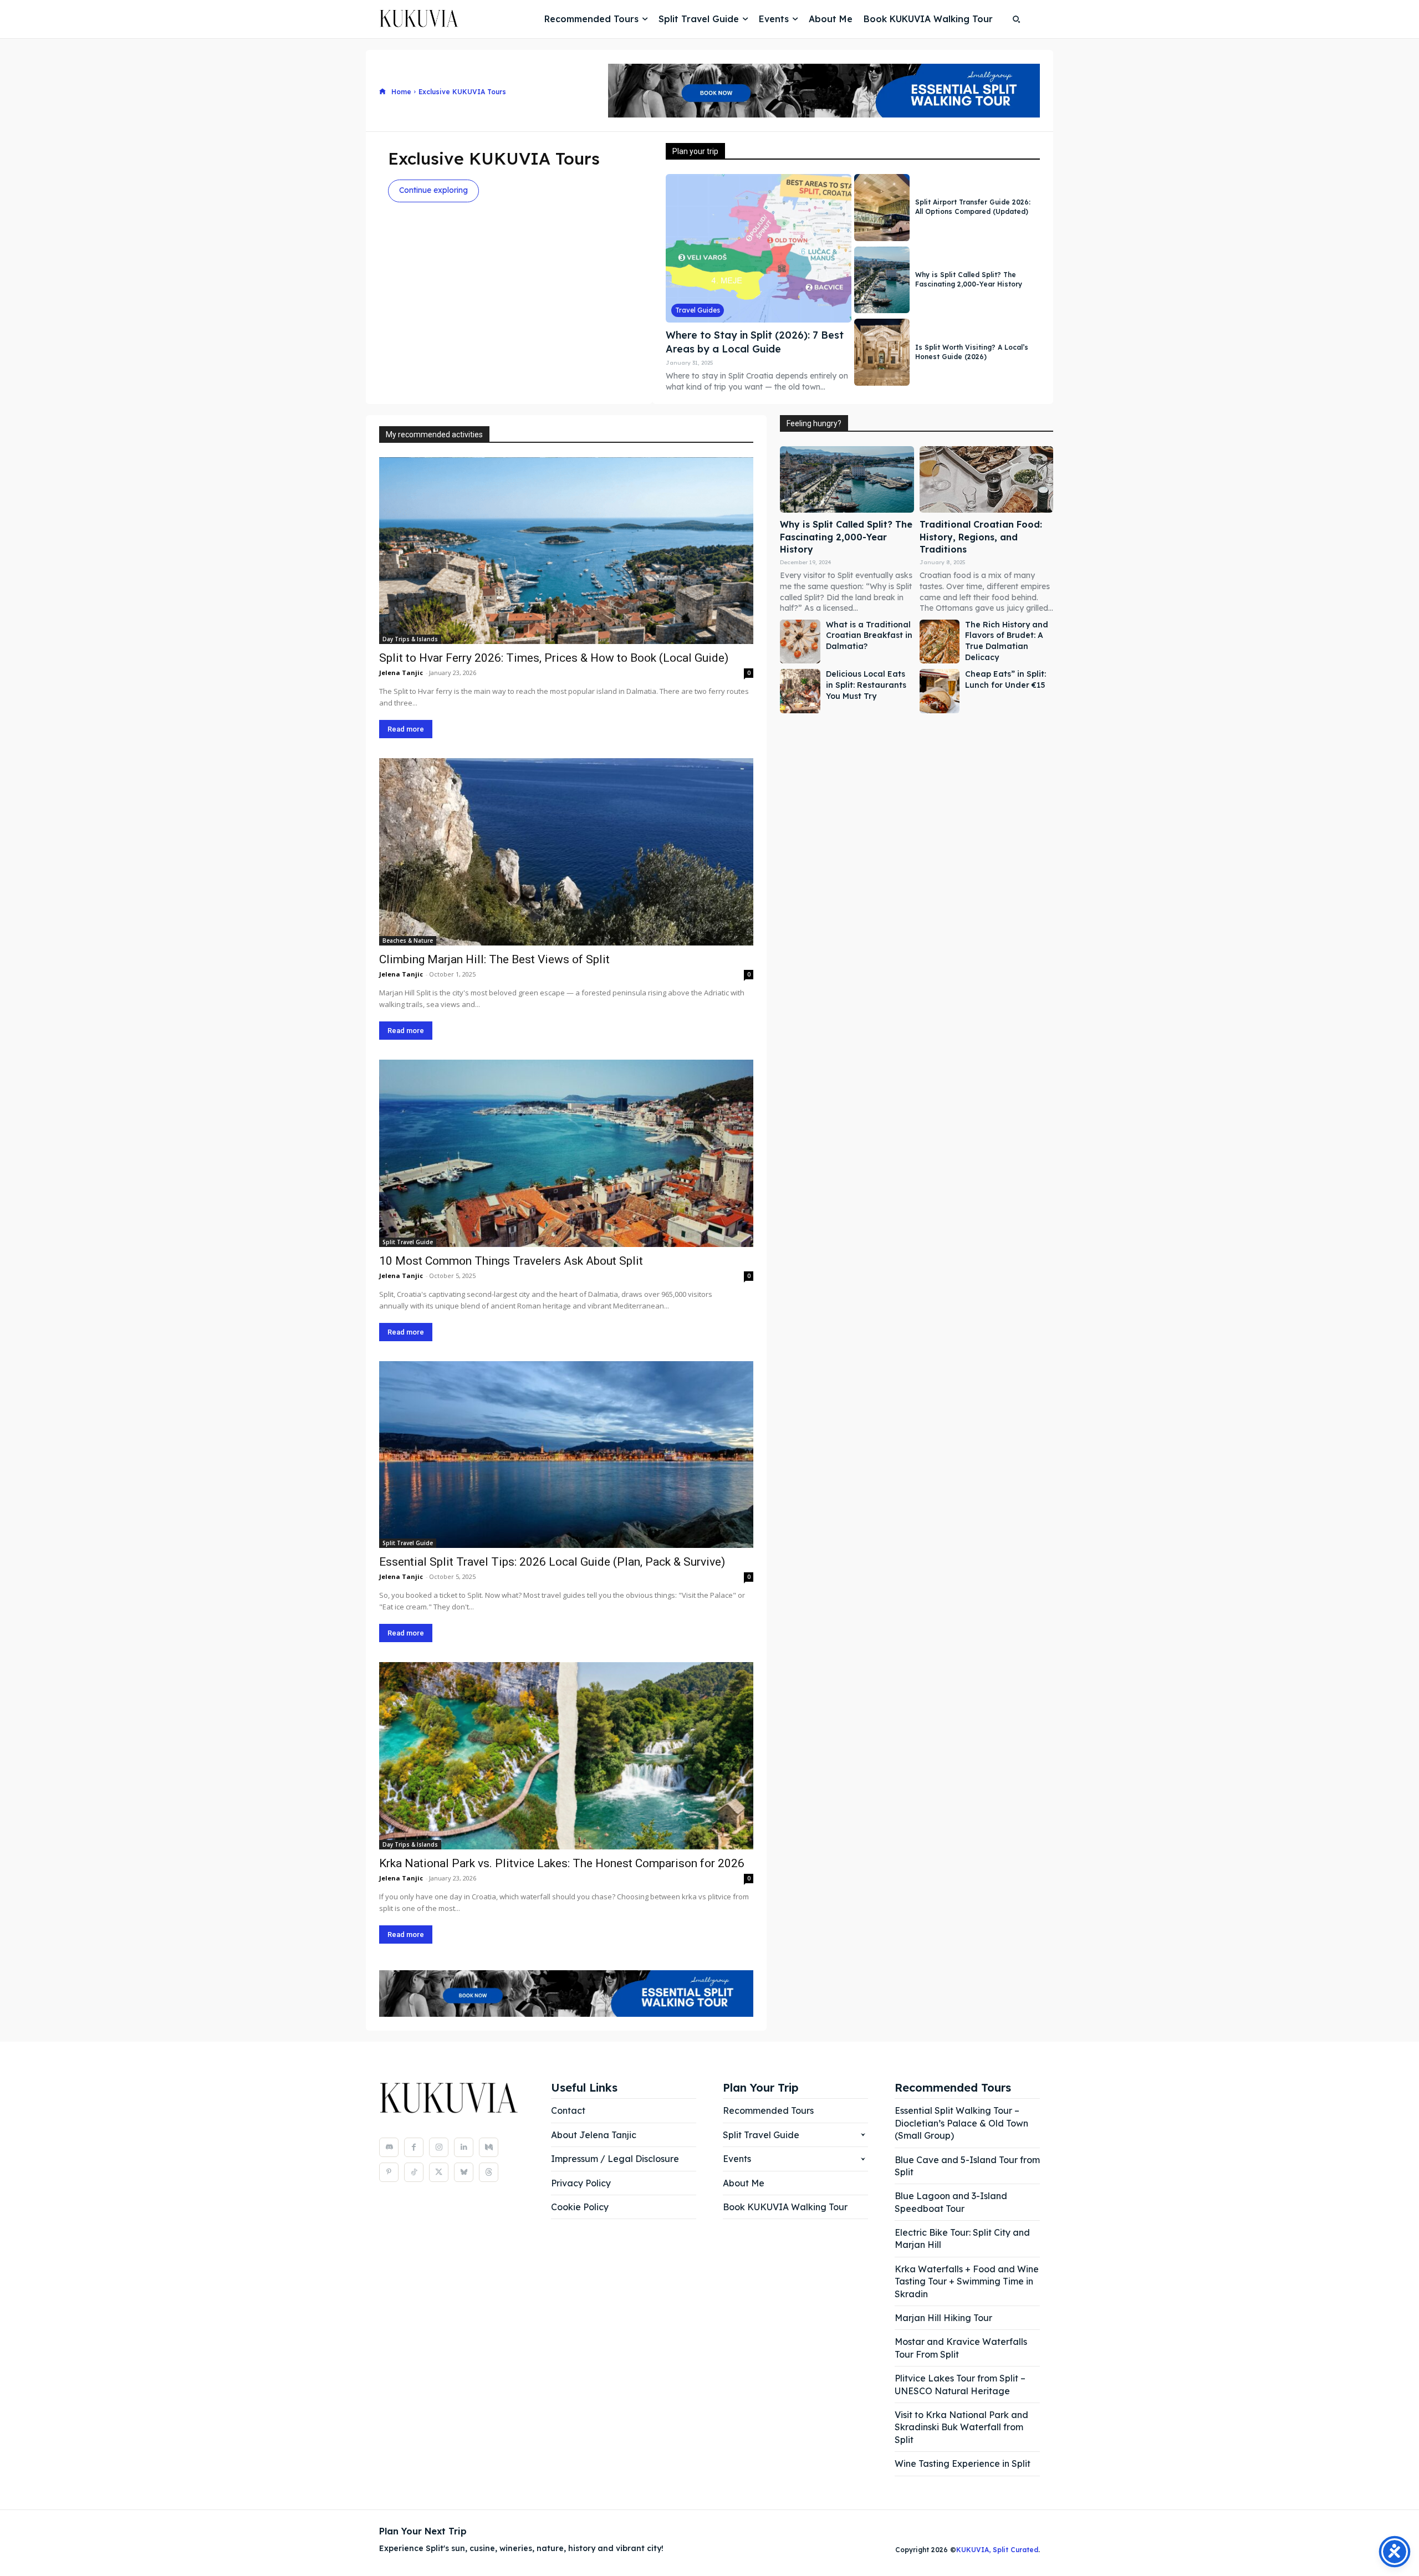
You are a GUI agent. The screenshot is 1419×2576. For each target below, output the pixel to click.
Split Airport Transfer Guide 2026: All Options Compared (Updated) (973, 207)
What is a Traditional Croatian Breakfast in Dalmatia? (869, 635)
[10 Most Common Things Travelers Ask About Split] (566, 1153)
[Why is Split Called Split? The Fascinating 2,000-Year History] (882, 280)
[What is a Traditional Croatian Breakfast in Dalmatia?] (800, 642)
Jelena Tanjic (401, 673)
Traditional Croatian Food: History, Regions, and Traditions (981, 537)
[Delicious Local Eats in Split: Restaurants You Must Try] (800, 691)
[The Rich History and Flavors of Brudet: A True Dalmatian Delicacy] (940, 642)
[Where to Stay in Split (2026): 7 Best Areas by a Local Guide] (759, 248)
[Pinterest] (389, 2172)
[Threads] (489, 2172)
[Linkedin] (464, 2147)
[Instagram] (439, 2147)
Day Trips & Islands (410, 639)
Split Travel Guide (408, 1242)
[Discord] (389, 2147)
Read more (406, 729)
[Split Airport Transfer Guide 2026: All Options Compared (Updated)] (882, 208)
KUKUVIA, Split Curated (997, 2550)
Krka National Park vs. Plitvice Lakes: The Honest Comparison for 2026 (562, 1863)
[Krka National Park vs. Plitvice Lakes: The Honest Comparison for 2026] (566, 1756)
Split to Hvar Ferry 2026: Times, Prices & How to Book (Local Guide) (554, 658)
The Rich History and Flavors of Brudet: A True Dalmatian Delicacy (1007, 641)
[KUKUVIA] (407, 19)
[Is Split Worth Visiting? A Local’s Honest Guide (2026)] (882, 352)
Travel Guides (698, 310)
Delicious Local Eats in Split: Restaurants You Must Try (866, 685)
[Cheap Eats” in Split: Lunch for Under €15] (940, 691)
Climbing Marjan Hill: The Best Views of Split (494, 959)
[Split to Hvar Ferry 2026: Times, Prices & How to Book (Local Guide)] (566, 551)
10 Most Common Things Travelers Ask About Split (511, 1261)
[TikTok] (414, 2172)
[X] (439, 2172)
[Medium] (489, 2147)
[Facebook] (414, 2147)
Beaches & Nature (408, 941)
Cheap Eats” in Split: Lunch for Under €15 (1005, 679)
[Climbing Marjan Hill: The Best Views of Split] (566, 852)
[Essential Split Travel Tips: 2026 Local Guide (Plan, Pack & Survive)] (566, 1455)
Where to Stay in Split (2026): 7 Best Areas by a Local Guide (755, 342)
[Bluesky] (464, 2172)
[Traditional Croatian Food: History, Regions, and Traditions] (986, 480)
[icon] (382, 92)
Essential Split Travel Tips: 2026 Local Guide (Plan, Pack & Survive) (552, 1562)
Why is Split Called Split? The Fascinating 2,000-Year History (969, 279)
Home (401, 92)
